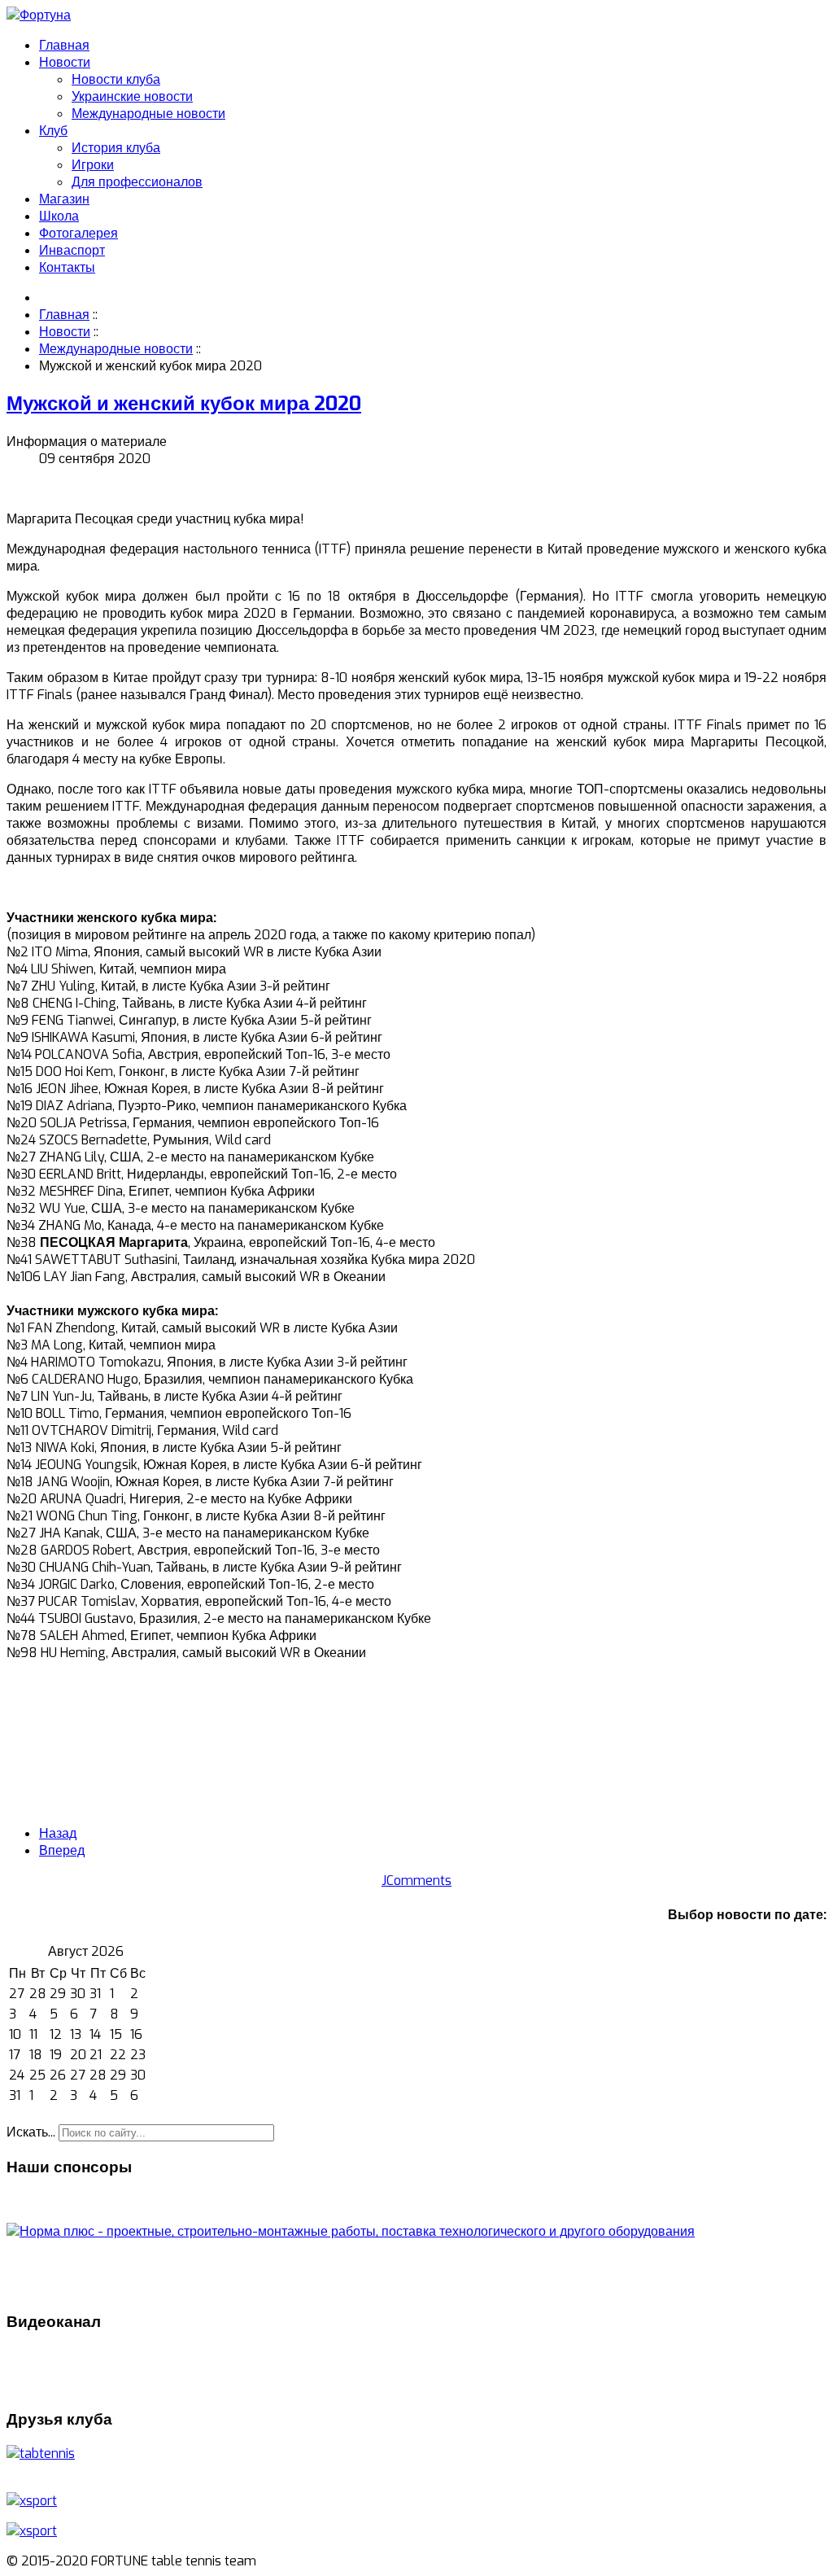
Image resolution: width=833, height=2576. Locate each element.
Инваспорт (72, 250)
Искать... (31, 2132)
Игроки (93, 165)
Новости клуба (116, 79)
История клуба (116, 148)
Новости (65, 62)
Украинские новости (132, 96)
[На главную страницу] (39, 15)
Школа (59, 216)
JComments (416, 1881)
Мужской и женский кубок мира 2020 (184, 404)
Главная (64, 45)
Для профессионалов (137, 182)
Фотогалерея (79, 233)
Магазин (64, 199)
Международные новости (148, 114)
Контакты (67, 267)
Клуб (53, 131)
